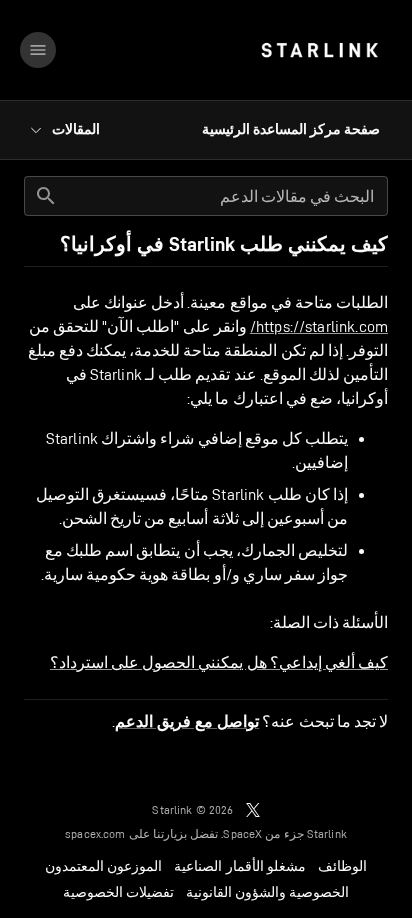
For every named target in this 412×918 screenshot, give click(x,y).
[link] (319, 50)
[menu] (38, 50)
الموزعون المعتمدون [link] (103, 866)
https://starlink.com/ (319, 326)
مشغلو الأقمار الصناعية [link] (239, 866)
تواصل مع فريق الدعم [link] (187, 722)
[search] (46, 196)
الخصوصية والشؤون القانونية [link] (267, 892)
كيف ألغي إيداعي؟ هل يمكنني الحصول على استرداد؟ (219, 662)
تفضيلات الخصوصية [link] (118, 892)
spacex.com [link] (95, 833)
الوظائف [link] (342, 866)
